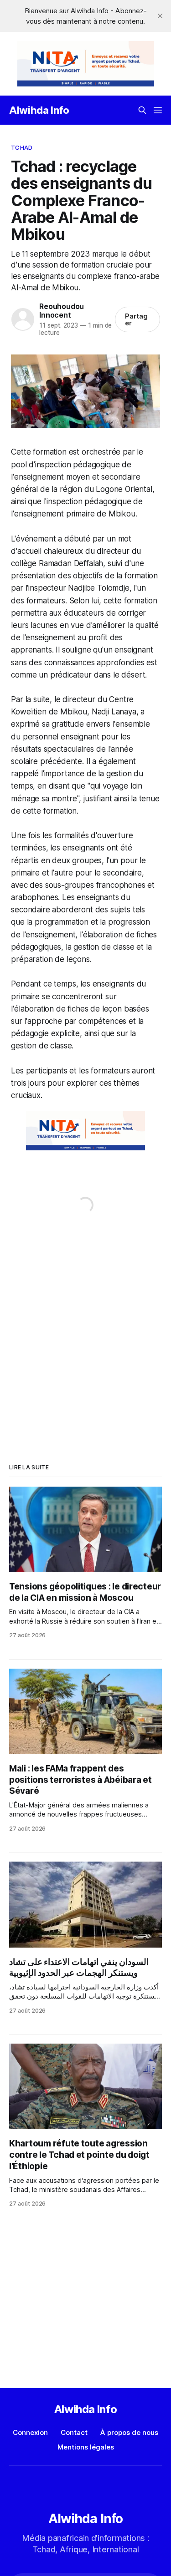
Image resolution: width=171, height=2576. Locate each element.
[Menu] (158, 110)
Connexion (30, 2432)
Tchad (22, 147)
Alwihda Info (39, 110)
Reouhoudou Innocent (62, 311)
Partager (136, 319)
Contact (74, 2432)
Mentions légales (86, 2447)
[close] (160, 16)
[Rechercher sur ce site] (142, 110)
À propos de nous (129, 2432)
